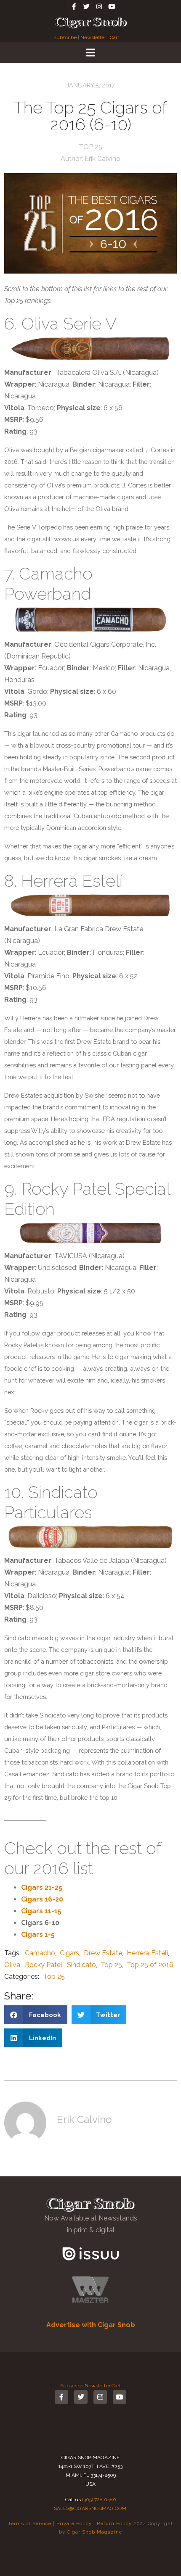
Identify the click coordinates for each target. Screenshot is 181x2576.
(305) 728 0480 (99, 2500)
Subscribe (66, 37)
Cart (114, 37)
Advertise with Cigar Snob (91, 2325)
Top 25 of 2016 (150, 1965)
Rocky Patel (44, 1965)
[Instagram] (99, 6)
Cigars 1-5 (38, 1935)
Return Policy (114, 2523)
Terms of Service (30, 2523)
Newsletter (93, 37)
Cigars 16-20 (42, 1899)
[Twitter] (86, 6)
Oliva (12, 1965)
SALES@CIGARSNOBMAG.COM (90, 2508)
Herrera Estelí (147, 1953)
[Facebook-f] (74, 6)
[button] (36, 2015)
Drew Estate (103, 1953)
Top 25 (90, 147)
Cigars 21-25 (42, 1887)
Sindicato (81, 1965)
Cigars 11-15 (41, 1911)
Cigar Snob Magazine (94, 2532)
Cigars (69, 1953)
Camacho (40, 1953)
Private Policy (74, 2523)
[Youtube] (112, 6)
